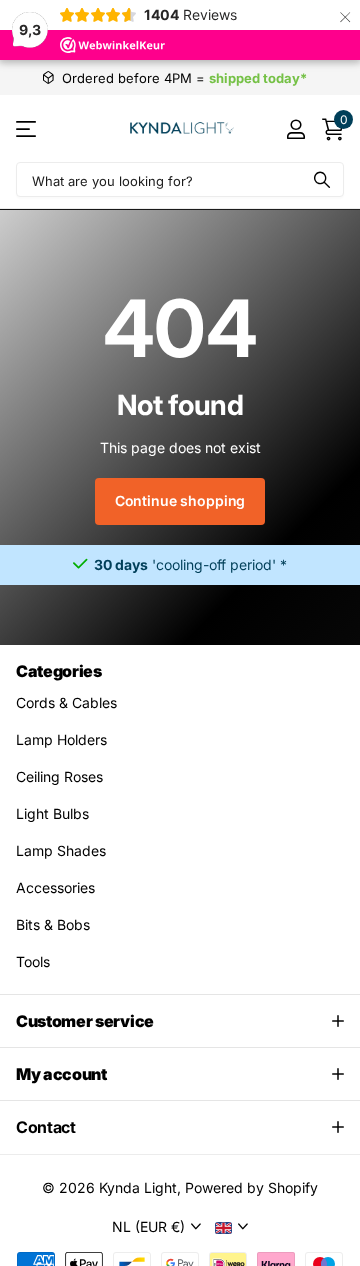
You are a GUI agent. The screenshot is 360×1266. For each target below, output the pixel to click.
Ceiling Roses (59, 776)
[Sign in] (295, 129)
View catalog (27, 128)
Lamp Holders (61, 739)
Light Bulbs (52, 813)
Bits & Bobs (53, 924)
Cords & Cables (66, 702)
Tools (33, 961)
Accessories (55, 887)
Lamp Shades (61, 850)
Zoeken (322, 179)
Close (180, 1021)
